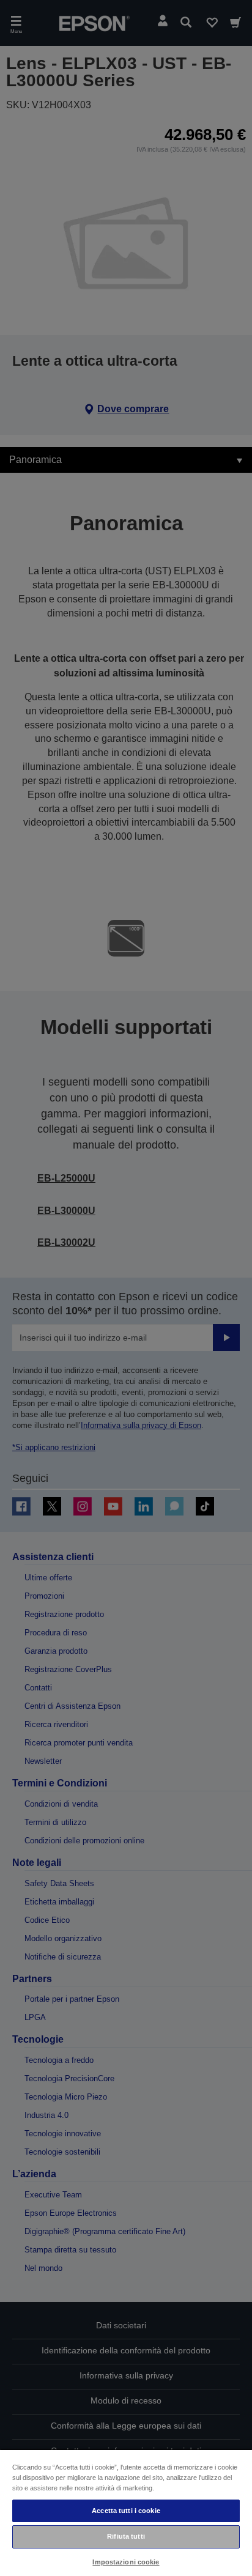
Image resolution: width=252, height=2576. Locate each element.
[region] (126, 2512)
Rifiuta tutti (126, 2536)
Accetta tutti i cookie (126, 2511)
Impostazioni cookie (126, 2562)
